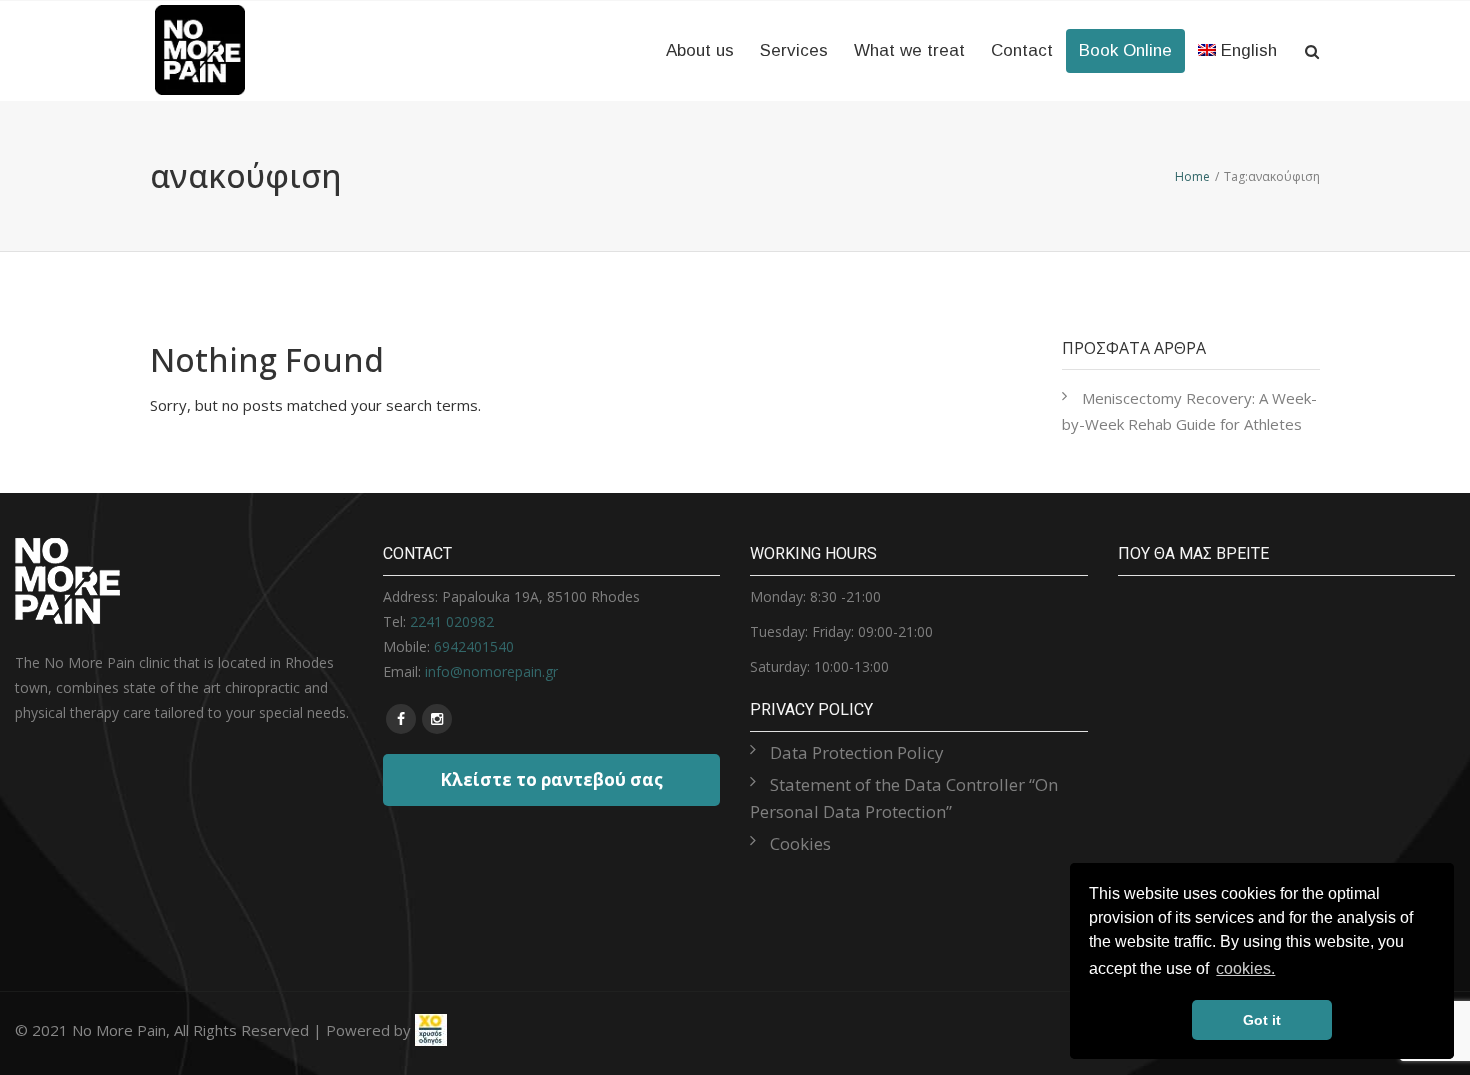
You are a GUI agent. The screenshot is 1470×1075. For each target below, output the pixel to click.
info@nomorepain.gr (491, 671)
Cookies (800, 843)
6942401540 (474, 646)
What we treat (909, 50)
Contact (1022, 50)
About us (700, 50)
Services (794, 50)
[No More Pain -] (200, 22)
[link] (431, 1030)
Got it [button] (1262, 1020)
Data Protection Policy (857, 752)
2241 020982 (452, 621)
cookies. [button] (1245, 968)
